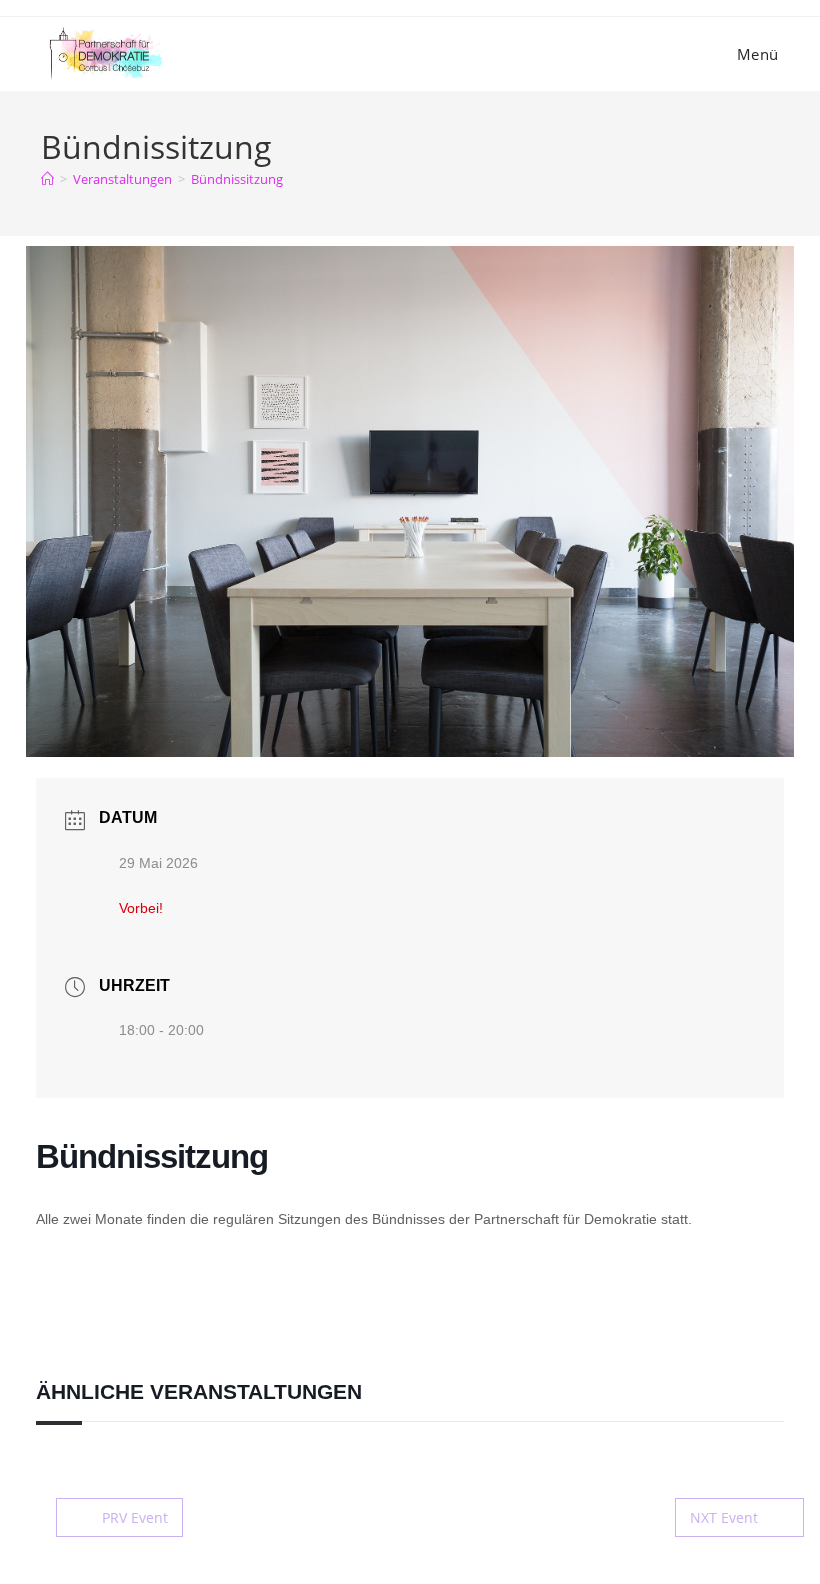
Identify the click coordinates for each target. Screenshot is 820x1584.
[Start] (47, 179)
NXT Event (724, 1517)
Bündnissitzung (237, 179)
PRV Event (135, 1517)
